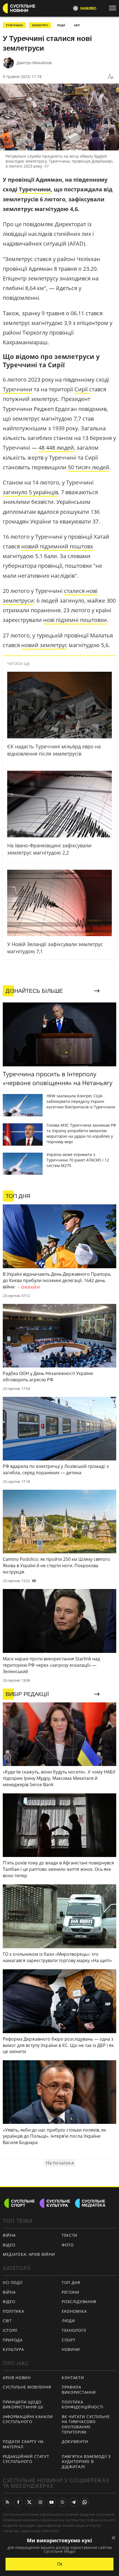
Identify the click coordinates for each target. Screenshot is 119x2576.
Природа (13, 2340)
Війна (9, 2235)
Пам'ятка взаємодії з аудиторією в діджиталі (86, 2462)
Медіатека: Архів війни (29, 2254)
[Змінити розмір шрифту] (111, 77)
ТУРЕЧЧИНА (14, 25)
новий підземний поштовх (57, 546)
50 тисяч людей (89, 467)
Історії (10, 2330)
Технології (74, 2330)
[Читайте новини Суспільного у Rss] (7, 2502)
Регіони (71, 2292)
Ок (60, 2564)
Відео (9, 2245)
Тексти (70, 2235)
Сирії (82, 389)
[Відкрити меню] (114, 8)
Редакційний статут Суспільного (26, 2459)
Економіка (74, 2311)
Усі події (13, 2282)
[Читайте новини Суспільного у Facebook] (18, 2502)
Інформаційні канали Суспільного (28, 2419)
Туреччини (35, 189)
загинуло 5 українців (30, 492)
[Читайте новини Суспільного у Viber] (63, 2502)
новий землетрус (44, 645)
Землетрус (40, 25)
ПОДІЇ (61, 25)
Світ (7, 2321)
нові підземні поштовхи (75, 620)
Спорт (69, 2340)
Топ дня (71, 2282)
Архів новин (17, 2378)
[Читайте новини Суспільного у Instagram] (40, 2502)
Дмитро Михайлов (34, 63)
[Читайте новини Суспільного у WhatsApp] (85, 2502)
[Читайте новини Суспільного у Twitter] (29, 2502)
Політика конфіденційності (83, 2405)
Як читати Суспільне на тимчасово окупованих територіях (86, 2424)
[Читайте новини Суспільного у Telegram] (74, 2502)
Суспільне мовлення (27, 2387)
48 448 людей (56, 448)
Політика (14, 2311)
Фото (68, 2245)
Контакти (73, 2378)
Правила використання (79, 2390)
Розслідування (79, 2302)
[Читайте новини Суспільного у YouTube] (51, 2502)
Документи (75, 2441)
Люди (68, 2321)
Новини (71, 2349)
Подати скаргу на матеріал (23, 2444)
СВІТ (77, 25)
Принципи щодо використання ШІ (23, 2405)
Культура (13, 2349)
